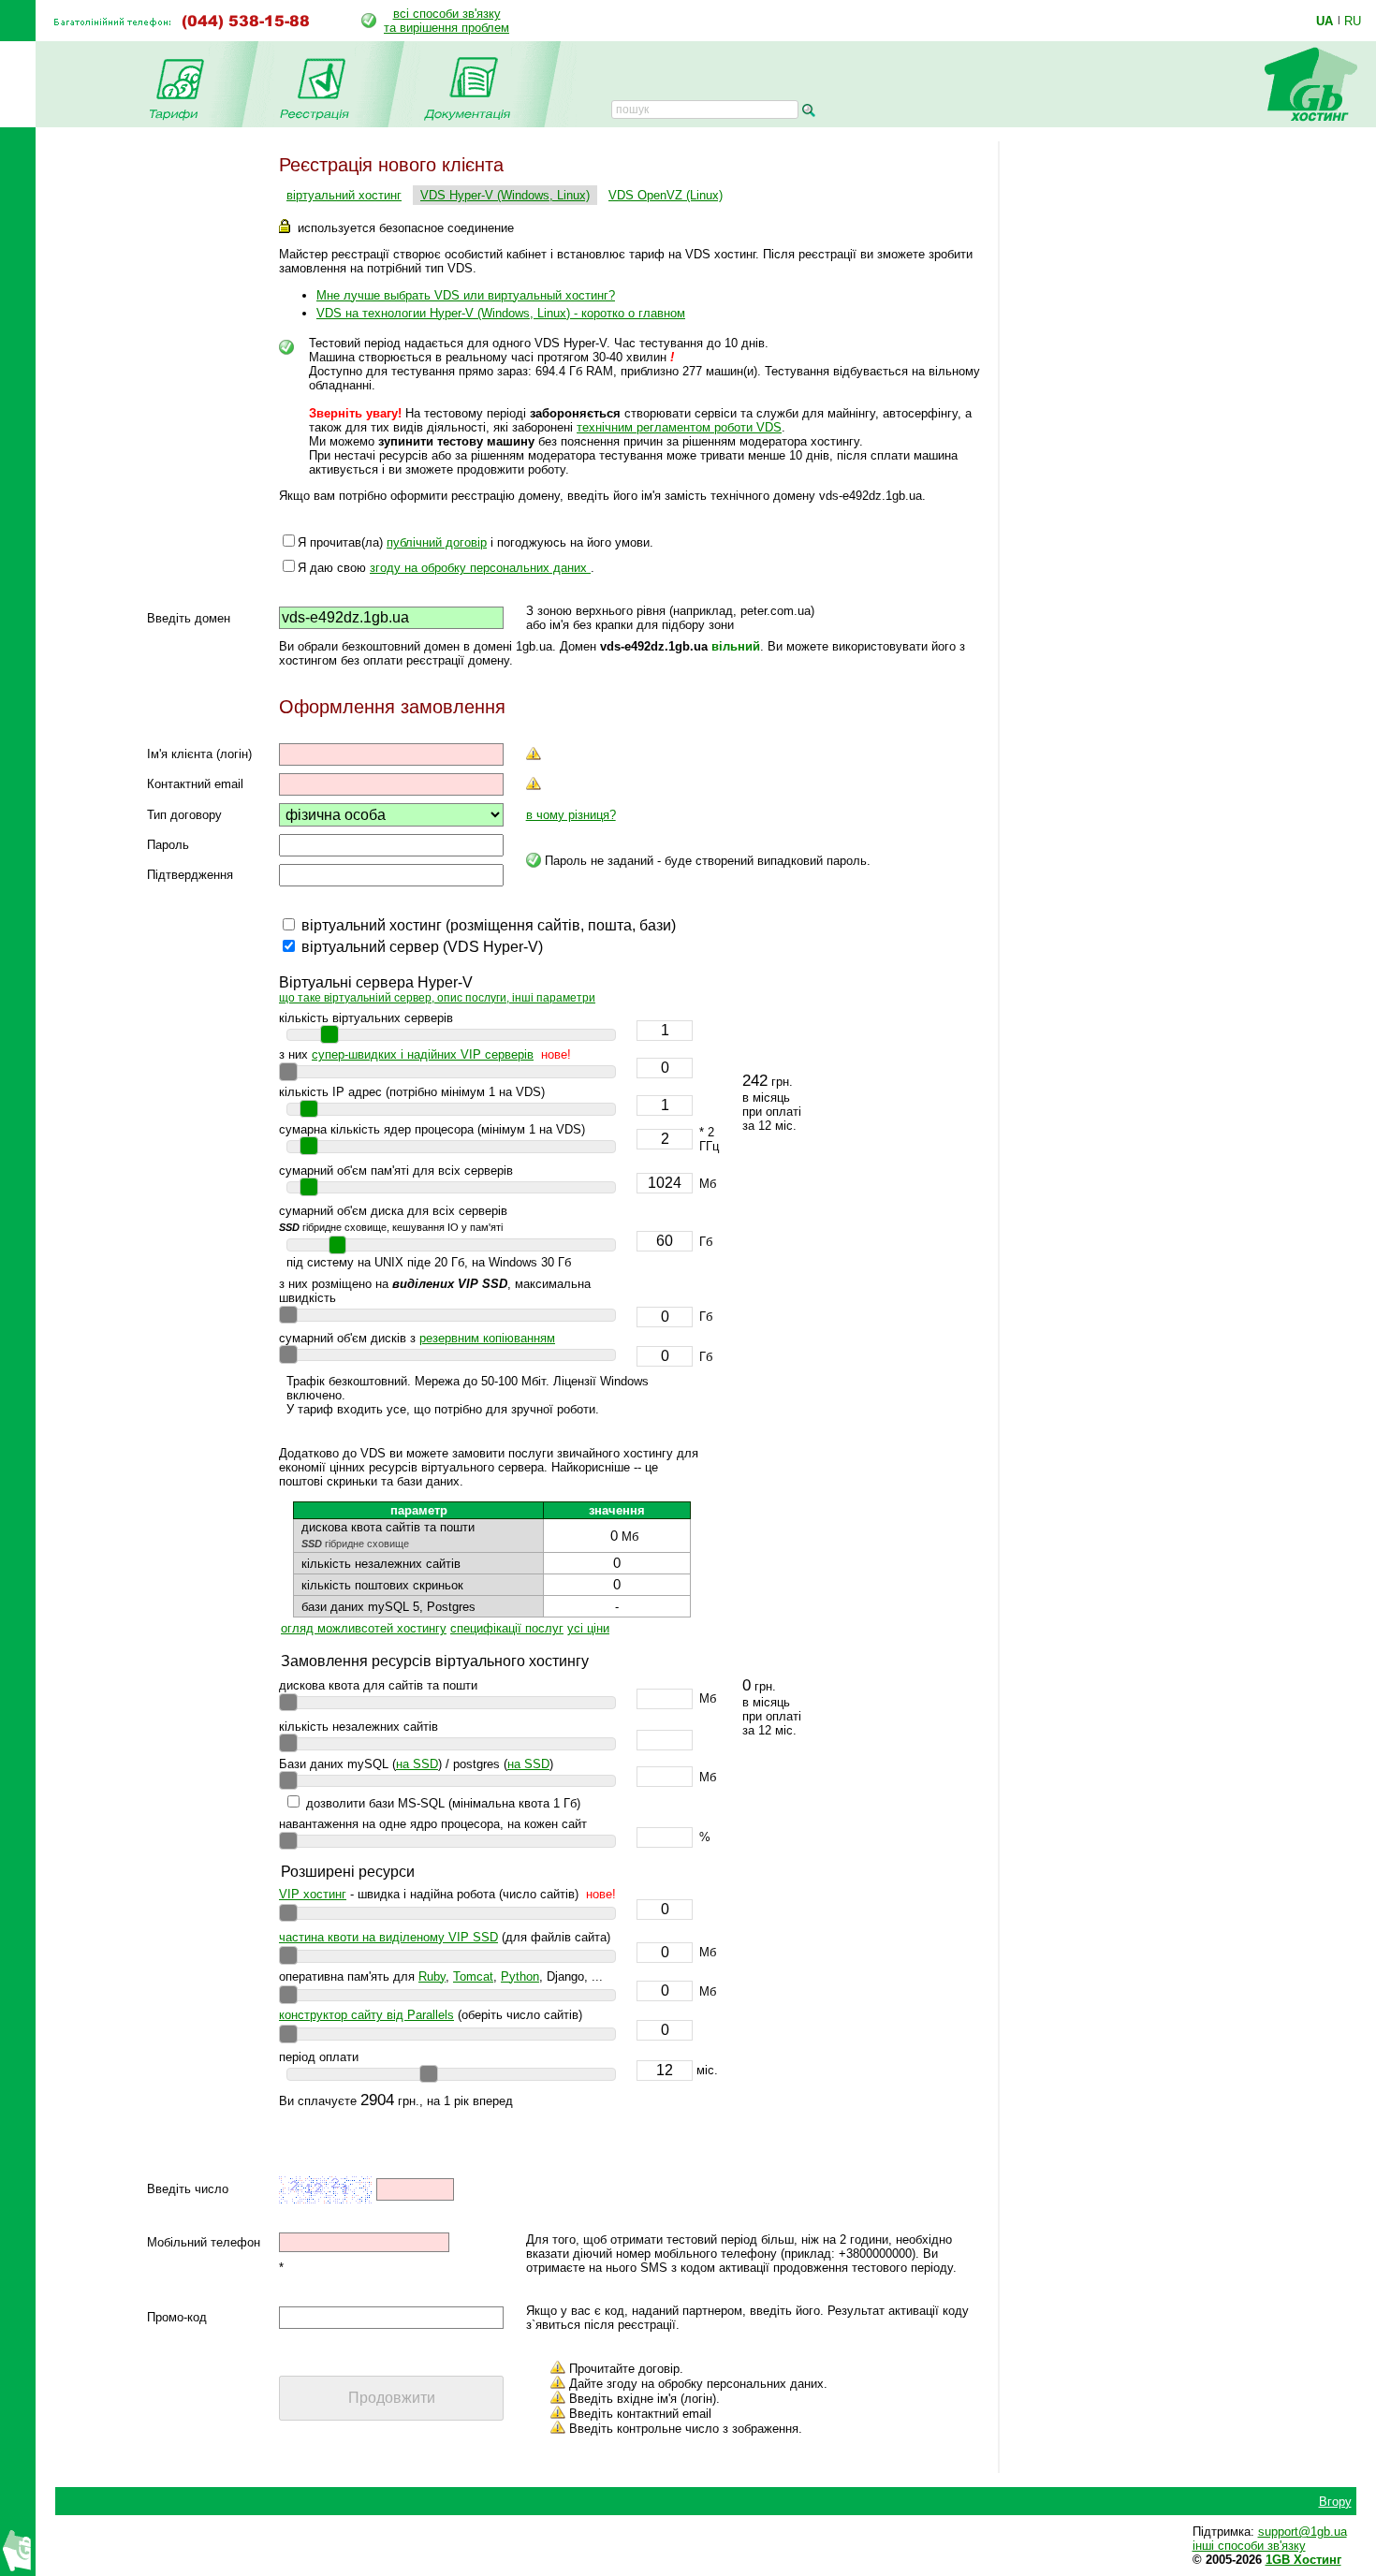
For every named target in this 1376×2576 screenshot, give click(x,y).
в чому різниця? (571, 815)
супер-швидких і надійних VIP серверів (423, 1054)
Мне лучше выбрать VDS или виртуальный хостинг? (466, 295)
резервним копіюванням (487, 1338)
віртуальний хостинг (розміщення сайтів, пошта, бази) (489, 925)
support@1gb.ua (1303, 2532)
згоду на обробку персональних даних (480, 568)
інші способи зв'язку (1249, 2546)
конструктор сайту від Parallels (366, 2015)
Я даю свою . (446, 568)
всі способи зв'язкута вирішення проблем (446, 21)
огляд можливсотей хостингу (364, 1628)
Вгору (1335, 2502)
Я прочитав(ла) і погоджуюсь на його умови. (476, 542)
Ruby (432, 1976)
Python (520, 1976)
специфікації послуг (507, 1628)
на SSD (417, 1764)
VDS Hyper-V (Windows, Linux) (505, 195)
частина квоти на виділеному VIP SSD (388, 1937)
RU (1353, 21)
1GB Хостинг (1303, 2560)
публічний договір (437, 542)
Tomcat (473, 1976)
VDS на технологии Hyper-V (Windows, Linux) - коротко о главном (501, 313)
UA (1325, 21)
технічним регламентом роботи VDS (679, 427)
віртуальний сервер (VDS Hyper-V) (422, 947)
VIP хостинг (313, 1894)
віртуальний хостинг (344, 195)
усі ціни (588, 1628)
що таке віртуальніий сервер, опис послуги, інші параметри (437, 998)
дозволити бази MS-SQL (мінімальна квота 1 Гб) (443, 1803)
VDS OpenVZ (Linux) (666, 195)
